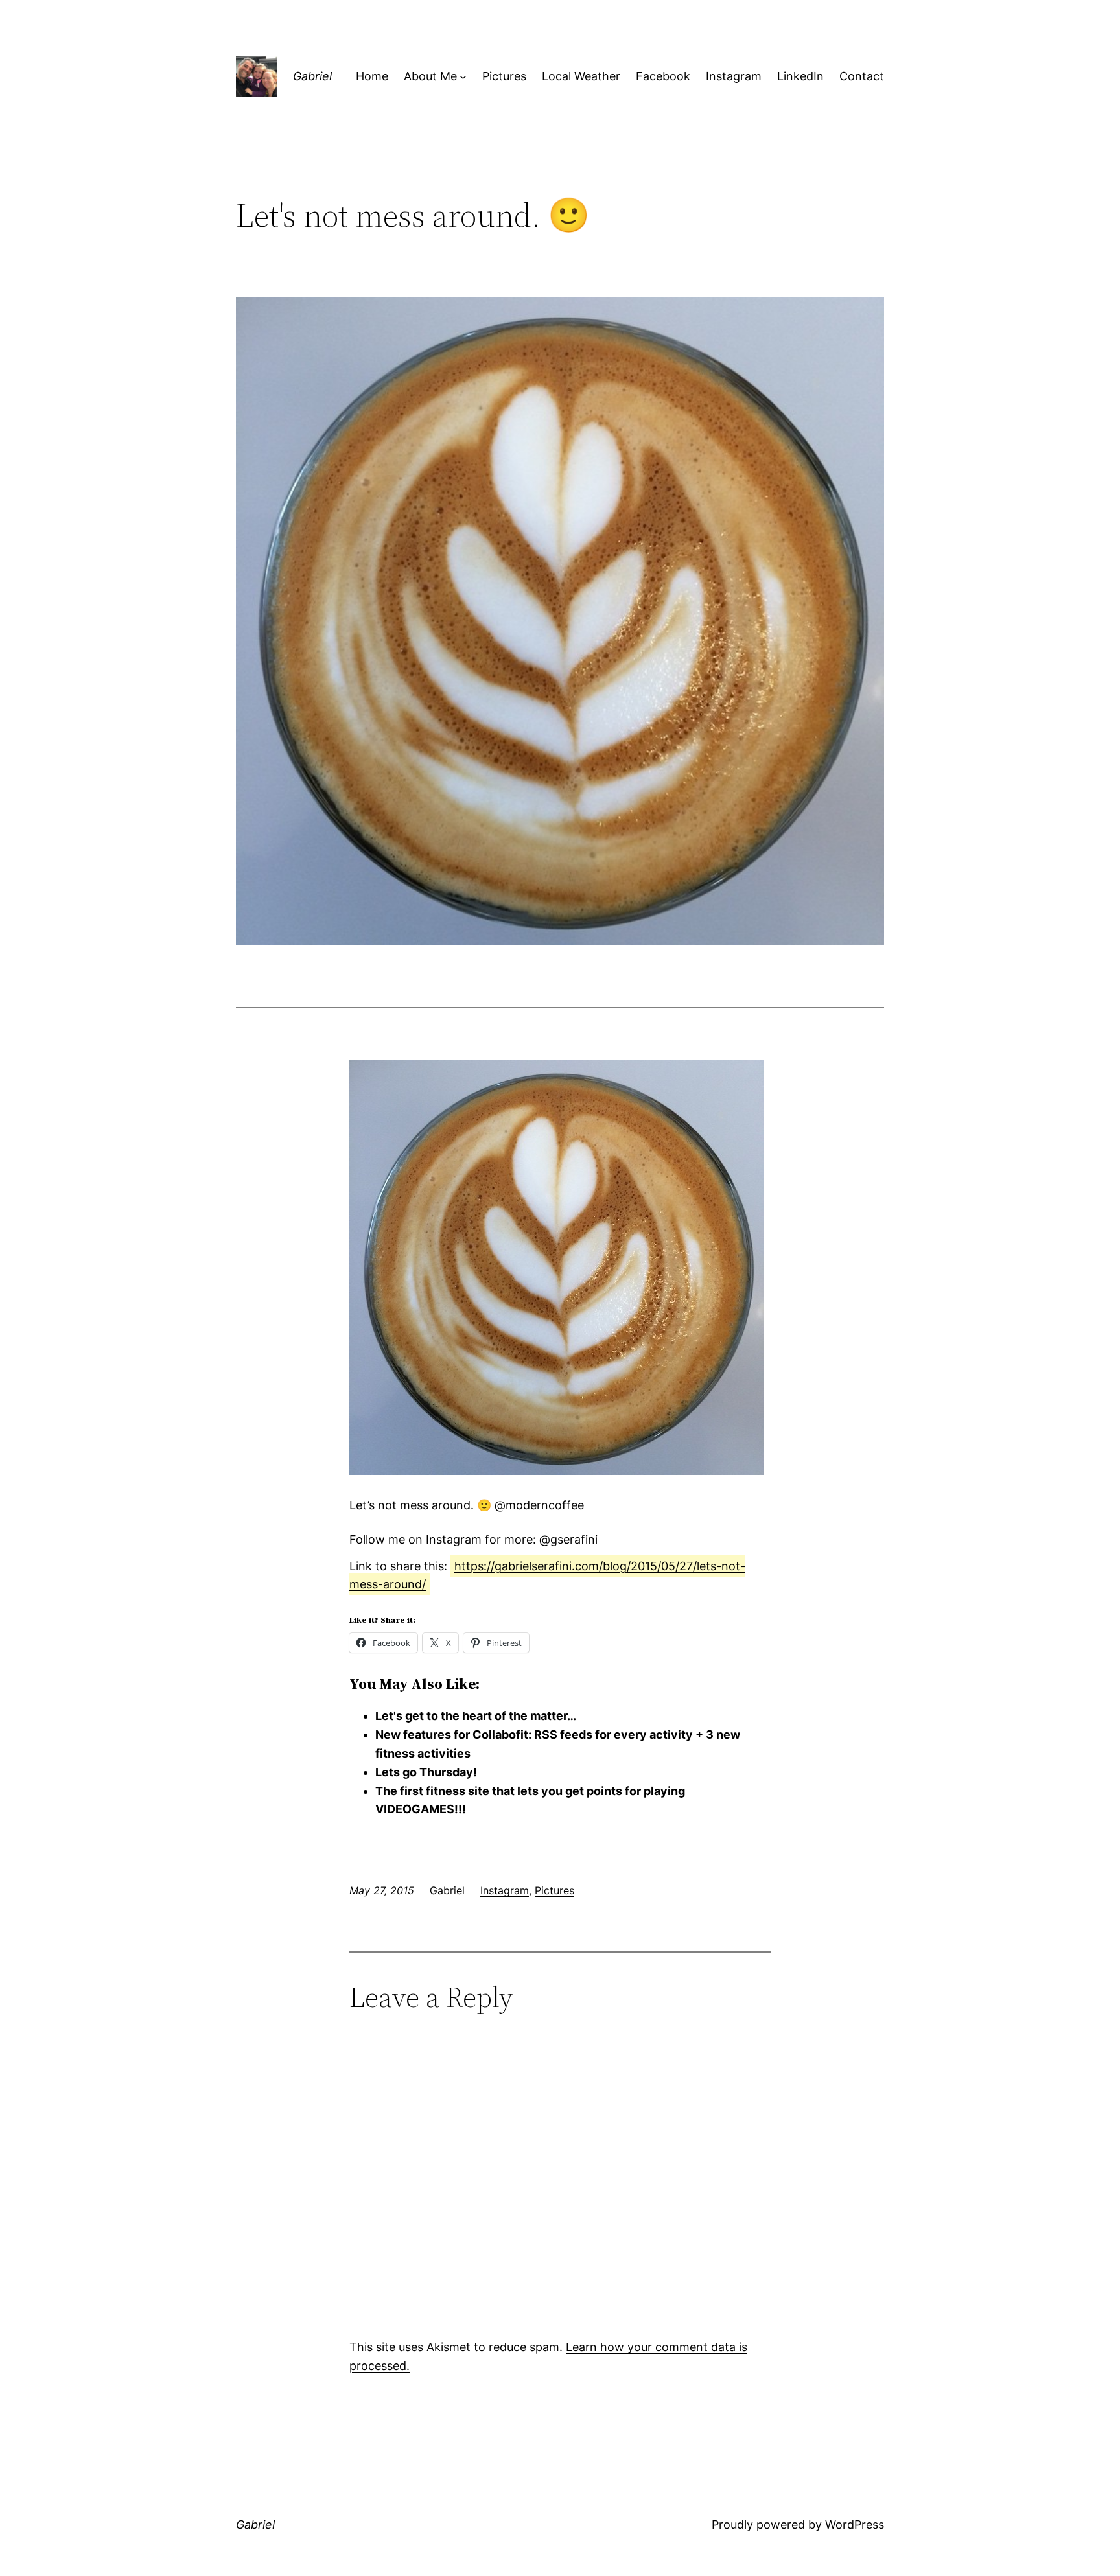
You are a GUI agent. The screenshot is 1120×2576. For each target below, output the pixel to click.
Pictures (554, 1890)
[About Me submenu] (463, 77)
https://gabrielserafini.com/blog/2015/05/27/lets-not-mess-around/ (547, 1575)
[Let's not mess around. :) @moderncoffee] (557, 1471)
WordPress (855, 2524)
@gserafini (568, 1539)
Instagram (505, 1890)
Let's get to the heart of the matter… (476, 1716)
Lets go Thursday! (426, 1772)
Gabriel (312, 76)
